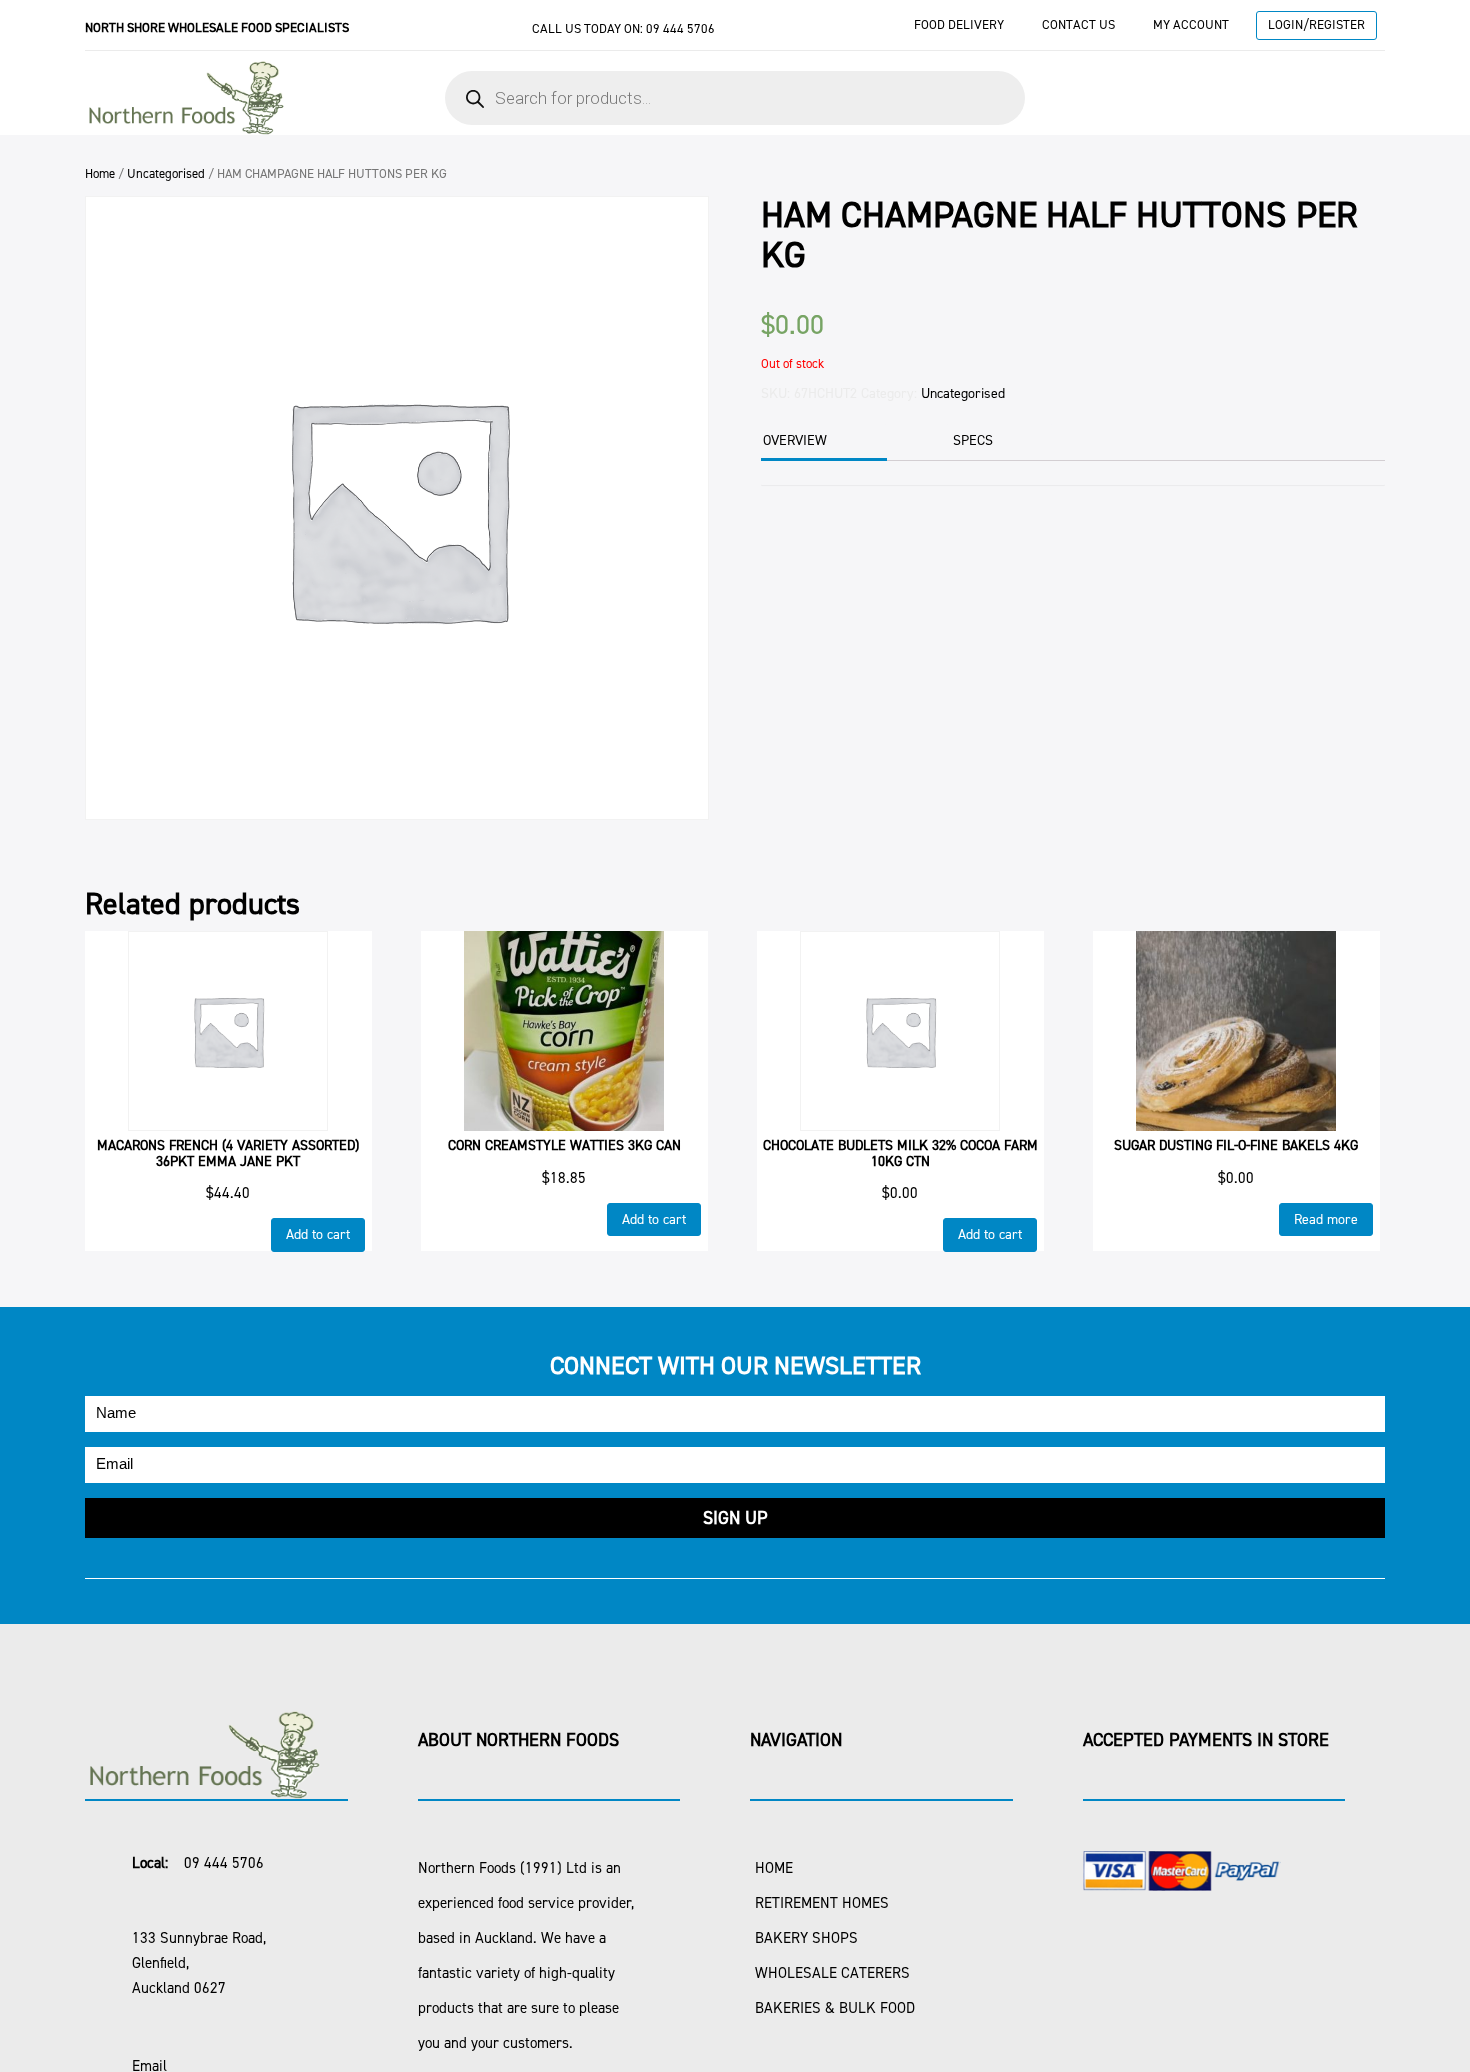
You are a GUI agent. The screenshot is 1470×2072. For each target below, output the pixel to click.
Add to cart (318, 1234)
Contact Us (1078, 24)
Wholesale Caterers (832, 1973)
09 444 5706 (680, 28)
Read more (1326, 1219)
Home (100, 173)
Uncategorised (166, 173)
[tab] (821, 442)
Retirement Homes (822, 1903)
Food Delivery (959, 24)
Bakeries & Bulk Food (835, 2008)
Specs (973, 440)
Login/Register (1316, 24)
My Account (1191, 24)
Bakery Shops (806, 1938)
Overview (795, 440)
